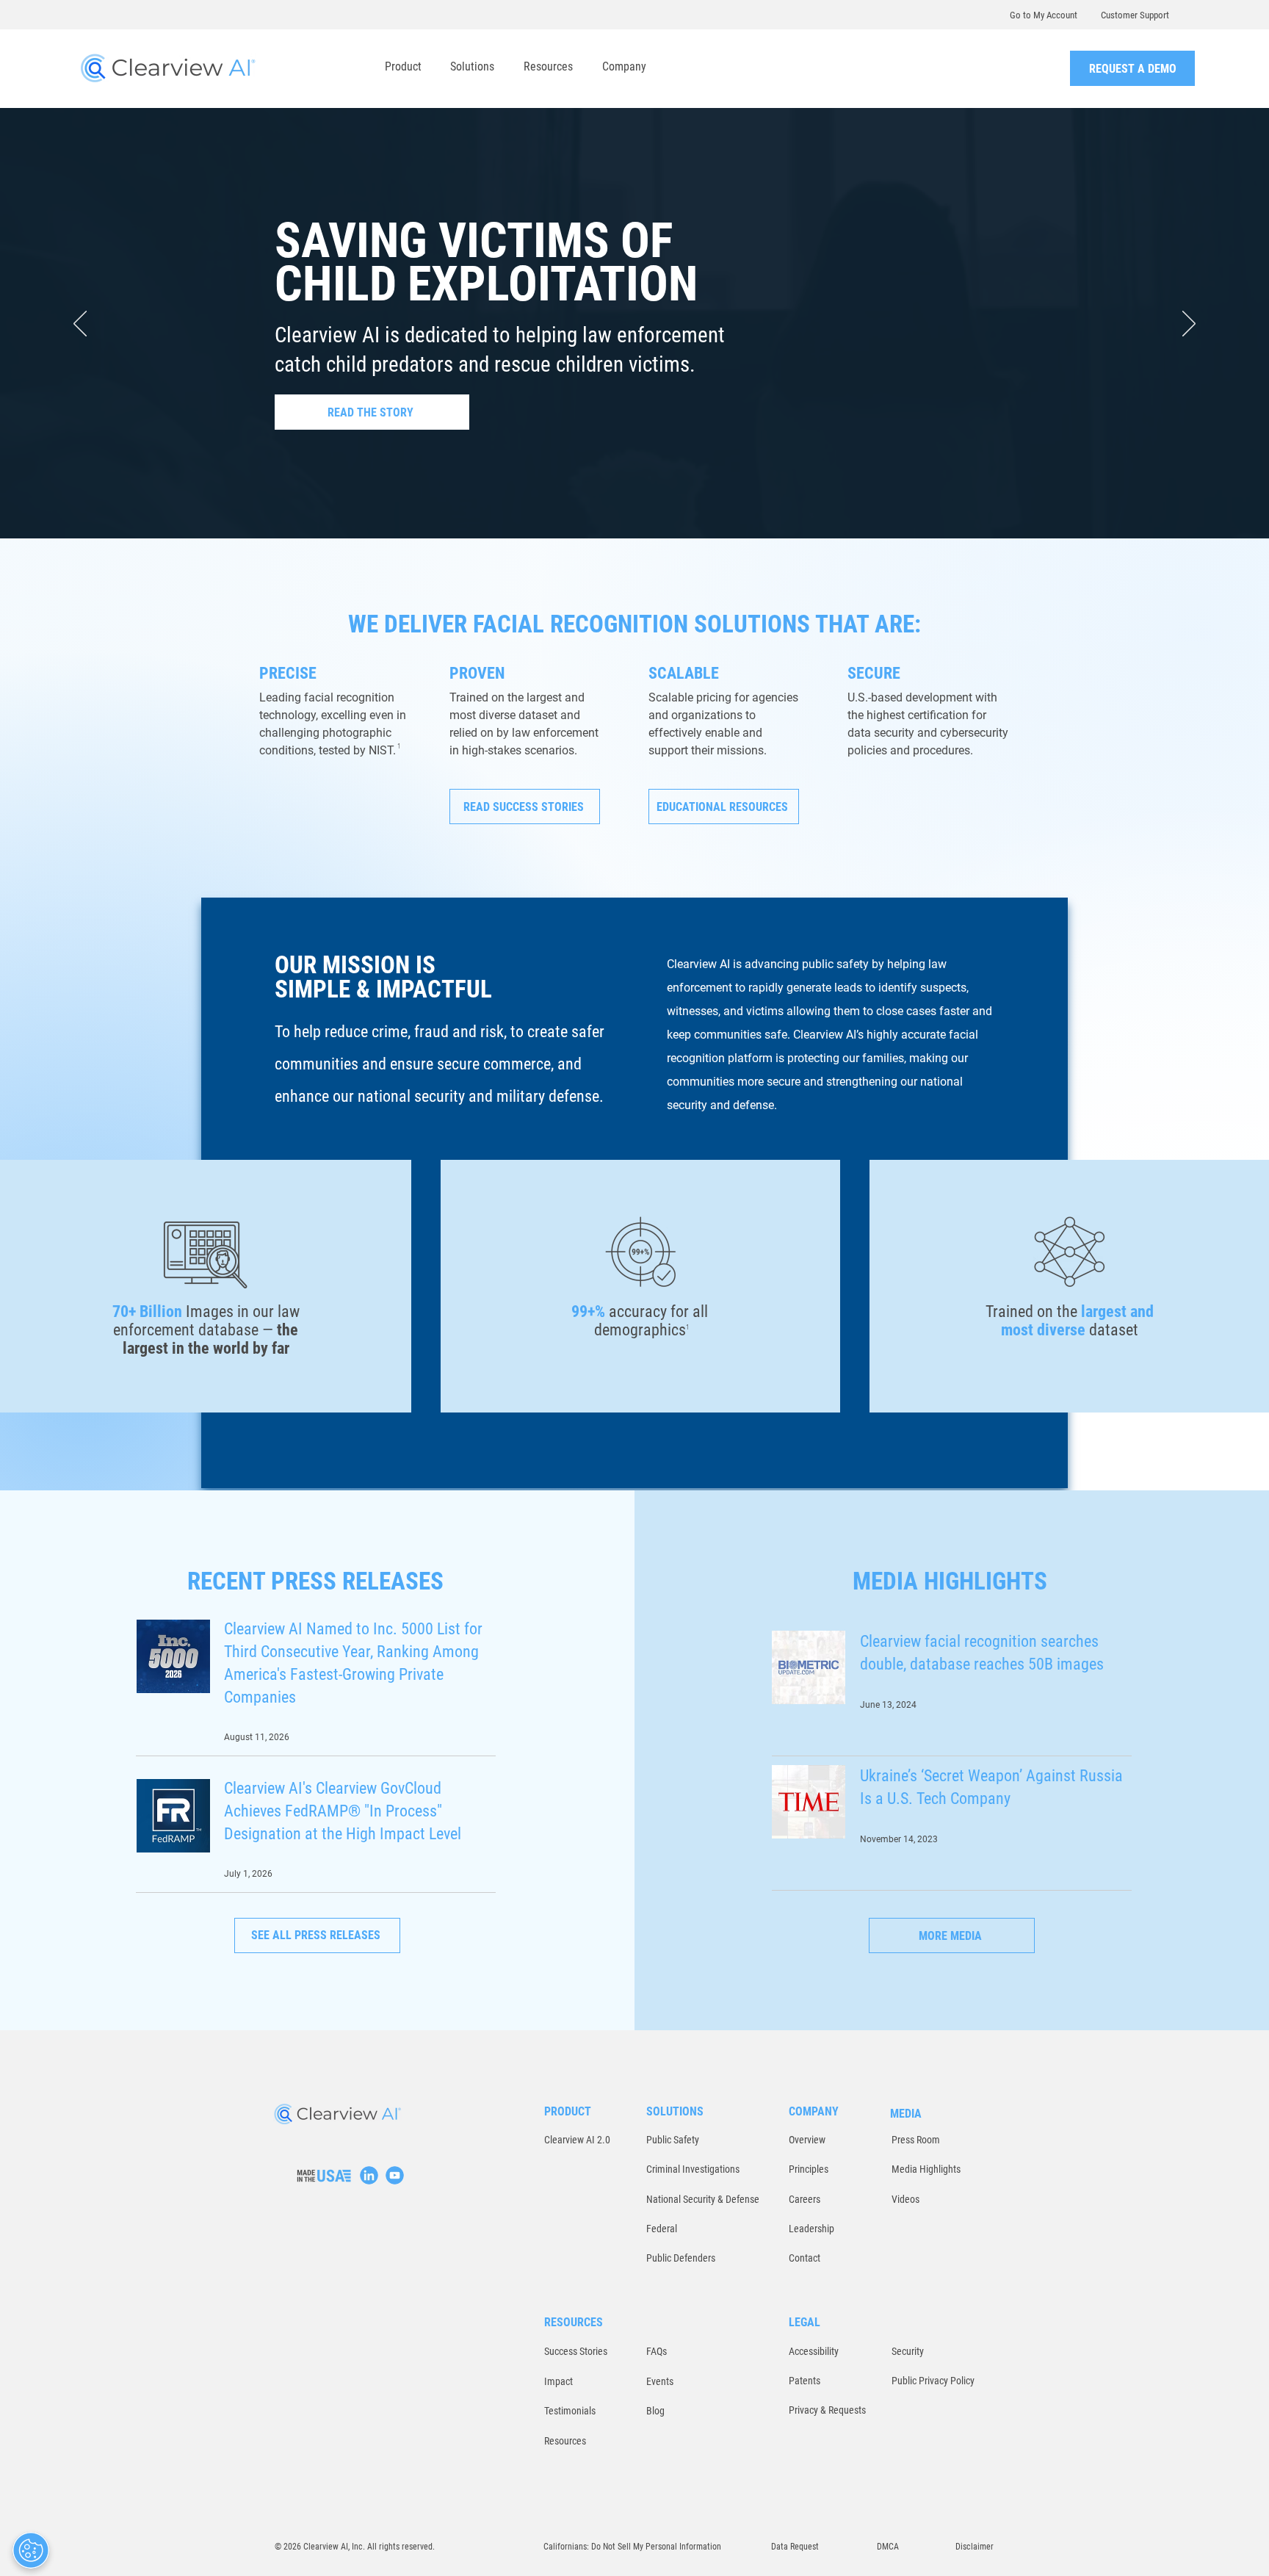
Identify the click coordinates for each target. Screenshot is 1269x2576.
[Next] (1189, 325)
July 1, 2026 (248, 1874)
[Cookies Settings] (31, 2550)
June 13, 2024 (888, 1705)
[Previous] (80, 325)
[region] (369, 2175)
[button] (403, 66)
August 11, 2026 (257, 1737)
